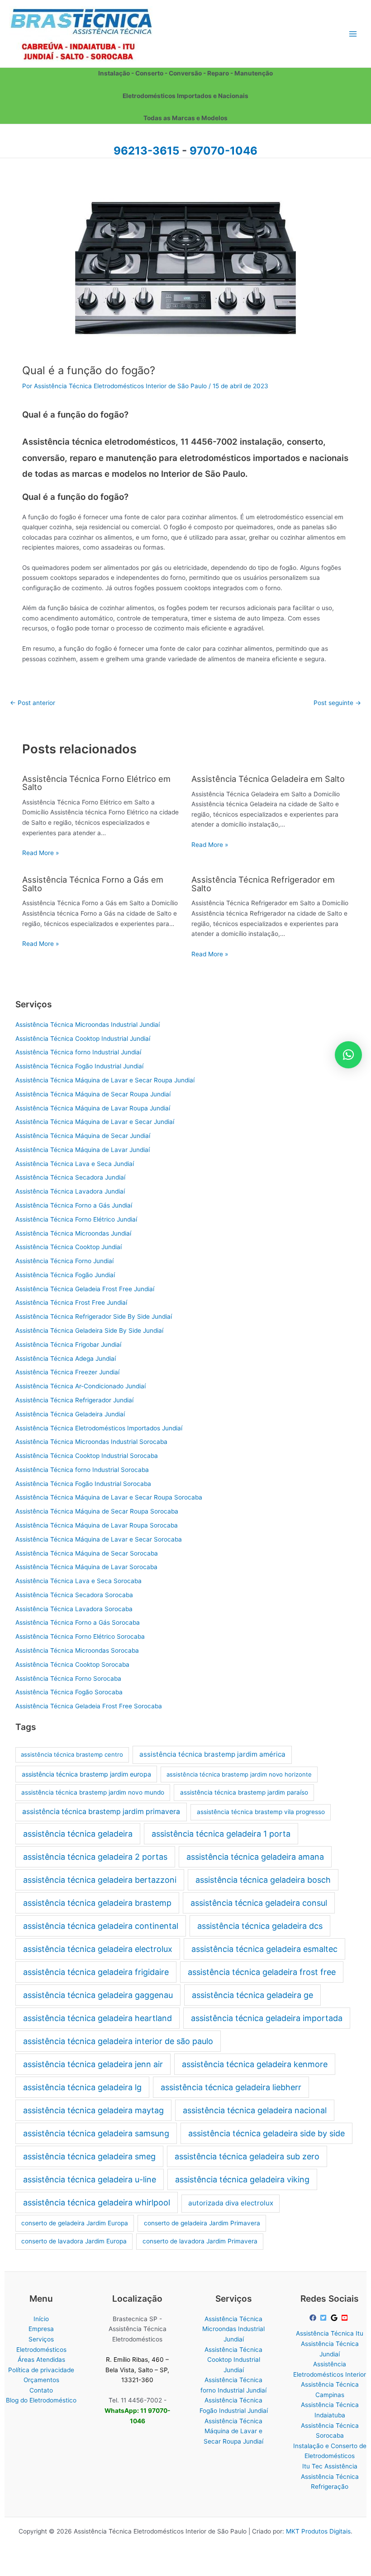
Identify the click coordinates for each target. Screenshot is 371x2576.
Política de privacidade (41, 2370)
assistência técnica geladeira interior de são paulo (118, 2041)
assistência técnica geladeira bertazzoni (100, 1880)
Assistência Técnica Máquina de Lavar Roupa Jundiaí (93, 1108)
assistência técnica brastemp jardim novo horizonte (239, 1774)
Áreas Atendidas (41, 2360)
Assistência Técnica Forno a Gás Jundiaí (74, 1205)
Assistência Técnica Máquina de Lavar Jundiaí (83, 1150)
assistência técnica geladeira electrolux (98, 1949)
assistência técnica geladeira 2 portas (95, 1857)
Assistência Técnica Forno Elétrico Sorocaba (80, 1636)
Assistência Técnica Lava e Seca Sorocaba (78, 1581)
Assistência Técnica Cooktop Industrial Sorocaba (87, 1456)
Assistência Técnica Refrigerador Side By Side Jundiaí (94, 1316)
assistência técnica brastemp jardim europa (86, 1774)
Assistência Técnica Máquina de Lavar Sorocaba (86, 1567)
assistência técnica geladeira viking (242, 2179)
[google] (335, 2318)
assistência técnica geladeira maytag (93, 2110)
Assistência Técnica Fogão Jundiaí (65, 1275)
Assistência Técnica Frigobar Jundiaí (68, 1344)
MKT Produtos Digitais (318, 2531)
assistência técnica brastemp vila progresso (261, 1812)
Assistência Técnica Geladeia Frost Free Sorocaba (89, 1706)
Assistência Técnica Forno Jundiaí (64, 1261)
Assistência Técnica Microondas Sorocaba (77, 1650)
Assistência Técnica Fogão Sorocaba (69, 1692)
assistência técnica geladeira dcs (260, 1926)
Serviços (41, 2339)
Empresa (41, 2329)
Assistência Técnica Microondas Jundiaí (73, 1233)
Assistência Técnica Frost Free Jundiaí (71, 1302)
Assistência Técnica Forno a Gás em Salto (93, 884)
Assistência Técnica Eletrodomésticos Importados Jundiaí (99, 1428)
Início (41, 2319)
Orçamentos (41, 2380)
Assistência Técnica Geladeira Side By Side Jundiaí (89, 1330)
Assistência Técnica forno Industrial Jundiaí (78, 1052)
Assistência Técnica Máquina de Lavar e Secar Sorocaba (99, 1539)
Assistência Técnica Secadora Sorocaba (74, 1595)
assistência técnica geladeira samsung (96, 2133)
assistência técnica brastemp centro (72, 1754)
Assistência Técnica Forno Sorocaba (68, 1678)
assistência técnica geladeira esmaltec (264, 1949)
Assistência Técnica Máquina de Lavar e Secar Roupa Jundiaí (105, 1080)
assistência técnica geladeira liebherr (231, 2087)
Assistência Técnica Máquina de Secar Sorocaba (87, 1553)
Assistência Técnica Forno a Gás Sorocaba (78, 1622)
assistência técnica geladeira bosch (263, 1880)
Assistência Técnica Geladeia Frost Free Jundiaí (85, 1289)
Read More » (40, 853)
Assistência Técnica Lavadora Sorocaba (74, 1609)
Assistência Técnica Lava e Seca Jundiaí (75, 1164)
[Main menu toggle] (353, 34)
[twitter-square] (324, 2318)
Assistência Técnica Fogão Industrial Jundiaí (79, 1066)
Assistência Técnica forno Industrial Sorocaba (82, 1470)
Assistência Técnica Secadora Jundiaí (70, 1177)
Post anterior (33, 703)
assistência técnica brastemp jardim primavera (101, 1812)
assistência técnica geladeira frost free (262, 1972)
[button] (348, 1055)
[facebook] (314, 2318)
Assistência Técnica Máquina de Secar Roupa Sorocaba (97, 1511)
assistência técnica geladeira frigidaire (96, 1972)
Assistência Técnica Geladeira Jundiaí (70, 1414)
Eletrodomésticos (41, 2350)
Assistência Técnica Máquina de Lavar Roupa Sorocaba (97, 1525)
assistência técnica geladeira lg (82, 2087)
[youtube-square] (346, 2318)
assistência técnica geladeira (78, 1834)
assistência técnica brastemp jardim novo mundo (93, 1792)
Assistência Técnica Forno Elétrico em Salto (96, 783)
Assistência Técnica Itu (330, 2333)
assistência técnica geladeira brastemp (97, 1903)
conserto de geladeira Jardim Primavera (202, 2223)
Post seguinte (337, 703)
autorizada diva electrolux (231, 2203)
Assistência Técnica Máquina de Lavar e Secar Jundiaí (95, 1122)
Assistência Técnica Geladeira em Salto (268, 779)
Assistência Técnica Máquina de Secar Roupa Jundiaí (93, 1094)
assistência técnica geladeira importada (267, 2018)
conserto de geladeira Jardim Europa (75, 2223)
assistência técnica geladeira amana (255, 1857)
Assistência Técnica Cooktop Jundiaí (69, 1247)
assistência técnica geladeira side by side (266, 2133)
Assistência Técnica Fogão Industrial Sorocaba (83, 1484)
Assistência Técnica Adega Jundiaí (66, 1359)
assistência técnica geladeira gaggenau (98, 1995)
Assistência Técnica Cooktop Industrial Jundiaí (83, 1039)
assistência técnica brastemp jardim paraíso (244, 1792)
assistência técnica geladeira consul (259, 1903)
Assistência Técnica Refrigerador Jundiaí (74, 1400)
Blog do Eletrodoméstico (41, 2400)
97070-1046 (224, 151)
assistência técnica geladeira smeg (89, 2156)
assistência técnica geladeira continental (101, 1926)
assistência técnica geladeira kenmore (255, 2064)
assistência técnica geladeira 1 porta (221, 1834)
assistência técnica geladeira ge (252, 1995)
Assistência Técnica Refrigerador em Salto (263, 884)
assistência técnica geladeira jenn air (93, 2064)
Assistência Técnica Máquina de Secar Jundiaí (83, 1136)
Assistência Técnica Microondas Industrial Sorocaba (91, 1442)
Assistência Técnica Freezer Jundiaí (67, 1372)
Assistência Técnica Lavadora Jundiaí (70, 1191)
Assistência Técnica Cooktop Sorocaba (72, 1664)
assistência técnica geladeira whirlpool (97, 2202)
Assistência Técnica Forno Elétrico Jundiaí (76, 1219)
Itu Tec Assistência (330, 2466)
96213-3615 (146, 151)
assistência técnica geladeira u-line (90, 2179)
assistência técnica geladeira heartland (98, 2018)
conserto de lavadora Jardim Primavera (200, 2241)
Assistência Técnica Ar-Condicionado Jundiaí (81, 1386)
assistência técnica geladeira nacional (255, 2110)
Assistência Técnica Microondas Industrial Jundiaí (88, 1025)
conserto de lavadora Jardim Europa (74, 2241)
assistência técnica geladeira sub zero (247, 2156)
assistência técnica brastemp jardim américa (212, 1754)
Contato (41, 2390)
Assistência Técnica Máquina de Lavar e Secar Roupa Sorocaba (109, 1497)
